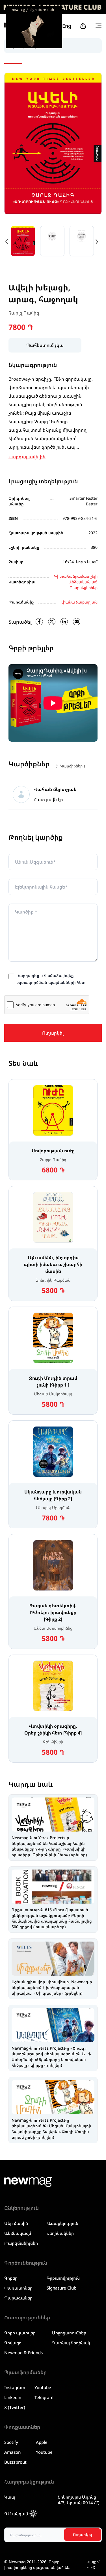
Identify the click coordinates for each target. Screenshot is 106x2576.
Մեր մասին (16, 2223)
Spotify (11, 2442)
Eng (67, 26)
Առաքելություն (63, 2223)
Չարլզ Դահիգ (24, 313)
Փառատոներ (18, 2288)
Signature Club (61, 2288)
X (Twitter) (15, 2407)
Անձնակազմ (18, 2233)
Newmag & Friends (23, 2353)
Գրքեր (11, 2278)
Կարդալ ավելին (27, 457)
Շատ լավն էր (48, 799)
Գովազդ (13, 2343)
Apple (42, 2442)
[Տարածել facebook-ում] (39, 622)
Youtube (43, 2387)
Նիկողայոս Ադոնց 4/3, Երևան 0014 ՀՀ (78, 2500)
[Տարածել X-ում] (52, 622)
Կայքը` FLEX (93, 2565)
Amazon (12, 2452)
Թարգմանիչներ (21, 2243)
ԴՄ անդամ (16, 2514)
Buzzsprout (15, 2462)
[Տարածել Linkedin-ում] (64, 622)
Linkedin (13, 2397)
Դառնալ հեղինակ (71, 2343)
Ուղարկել (53, 1033)
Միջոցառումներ (69, 2333)
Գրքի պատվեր (20, 2333)
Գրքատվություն (63, 2278)
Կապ (10, 2497)
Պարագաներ (18, 2298)
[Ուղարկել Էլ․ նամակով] (77, 622)
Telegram (44, 2397)
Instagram (15, 2387)
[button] (7, 241)
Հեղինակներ (60, 2233)
